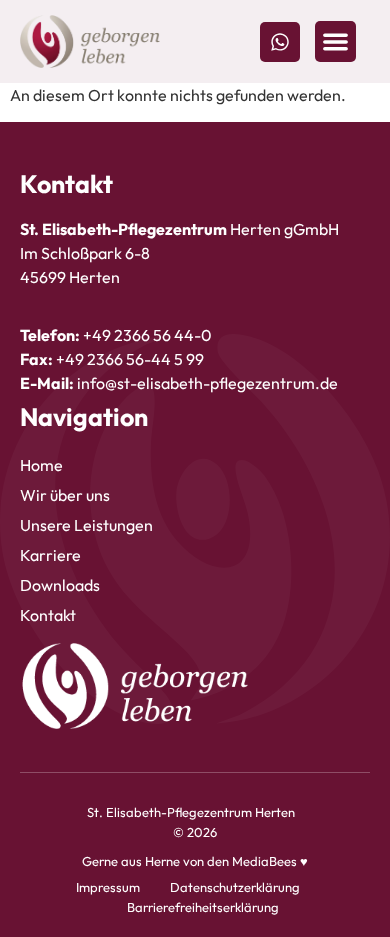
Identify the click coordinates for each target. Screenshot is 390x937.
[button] (335, 41)
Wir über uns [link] (65, 495)
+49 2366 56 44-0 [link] (147, 335)
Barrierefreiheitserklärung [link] (203, 907)
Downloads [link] (60, 585)
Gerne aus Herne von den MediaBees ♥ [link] (195, 861)
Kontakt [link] (48, 615)
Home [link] (41, 465)
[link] (90, 41)
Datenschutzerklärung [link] (235, 887)
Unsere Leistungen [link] (86, 525)
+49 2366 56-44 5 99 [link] (130, 359)
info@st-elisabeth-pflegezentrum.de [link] (207, 383)
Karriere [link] (50, 555)
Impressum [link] (108, 887)
